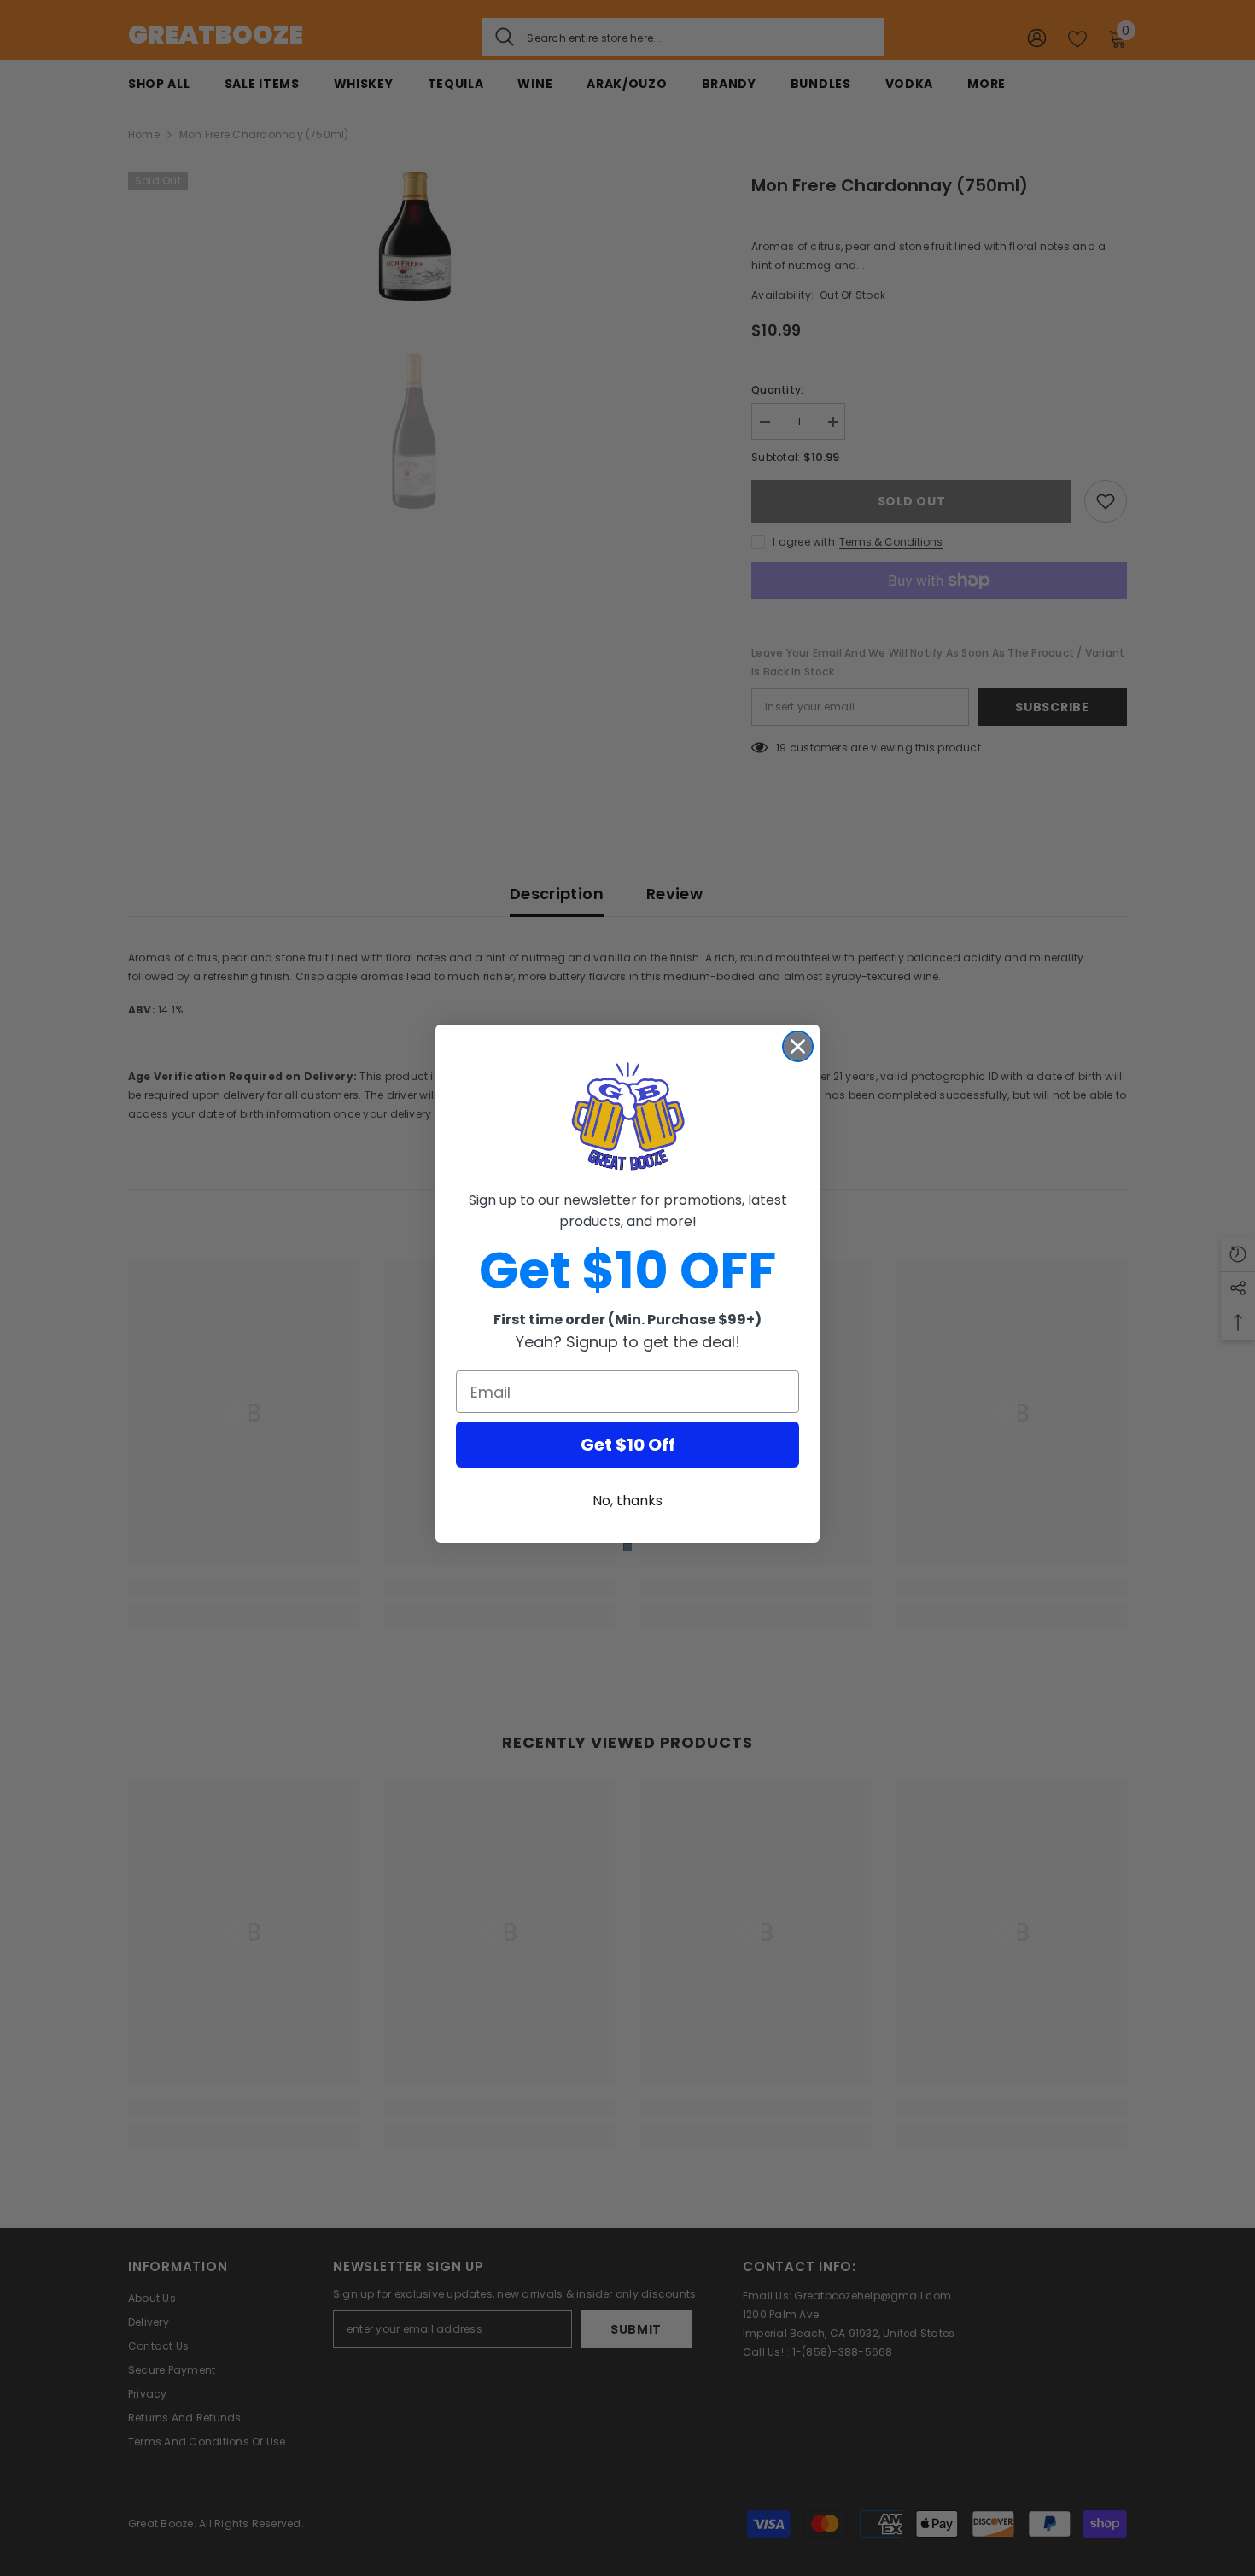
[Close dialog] (798, 1046)
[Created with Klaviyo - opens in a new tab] (627, 1547)
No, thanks (627, 1501)
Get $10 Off (628, 1445)
